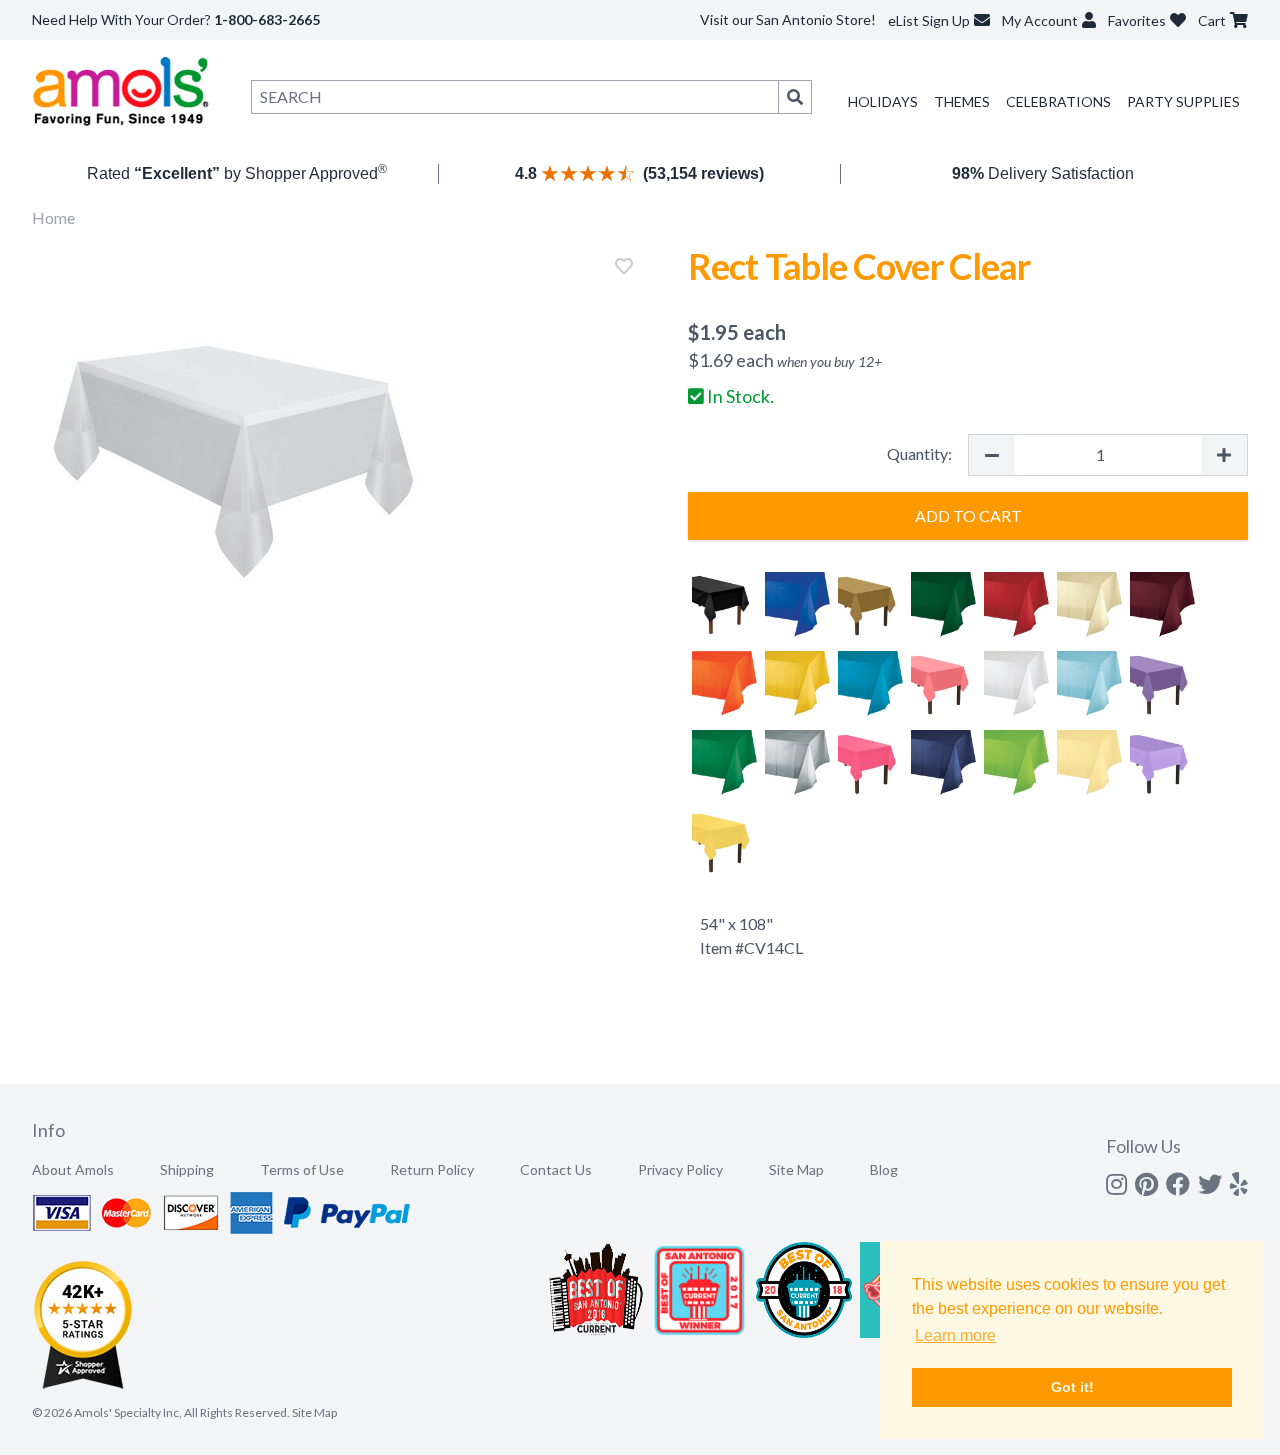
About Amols (73, 1169)
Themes (962, 101)
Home (53, 217)
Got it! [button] (1072, 1387)
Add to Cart (968, 515)
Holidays (883, 101)
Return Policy (432, 1169)
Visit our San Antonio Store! (788, 19)
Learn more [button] (955, 1335)
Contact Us (556, 1169)
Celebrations (1058, 101)
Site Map (796, 1169)
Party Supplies (1183, 101)
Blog (884, 1169)
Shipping (187, 1169)
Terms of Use (302, 1169)
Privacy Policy (680, 1169)
